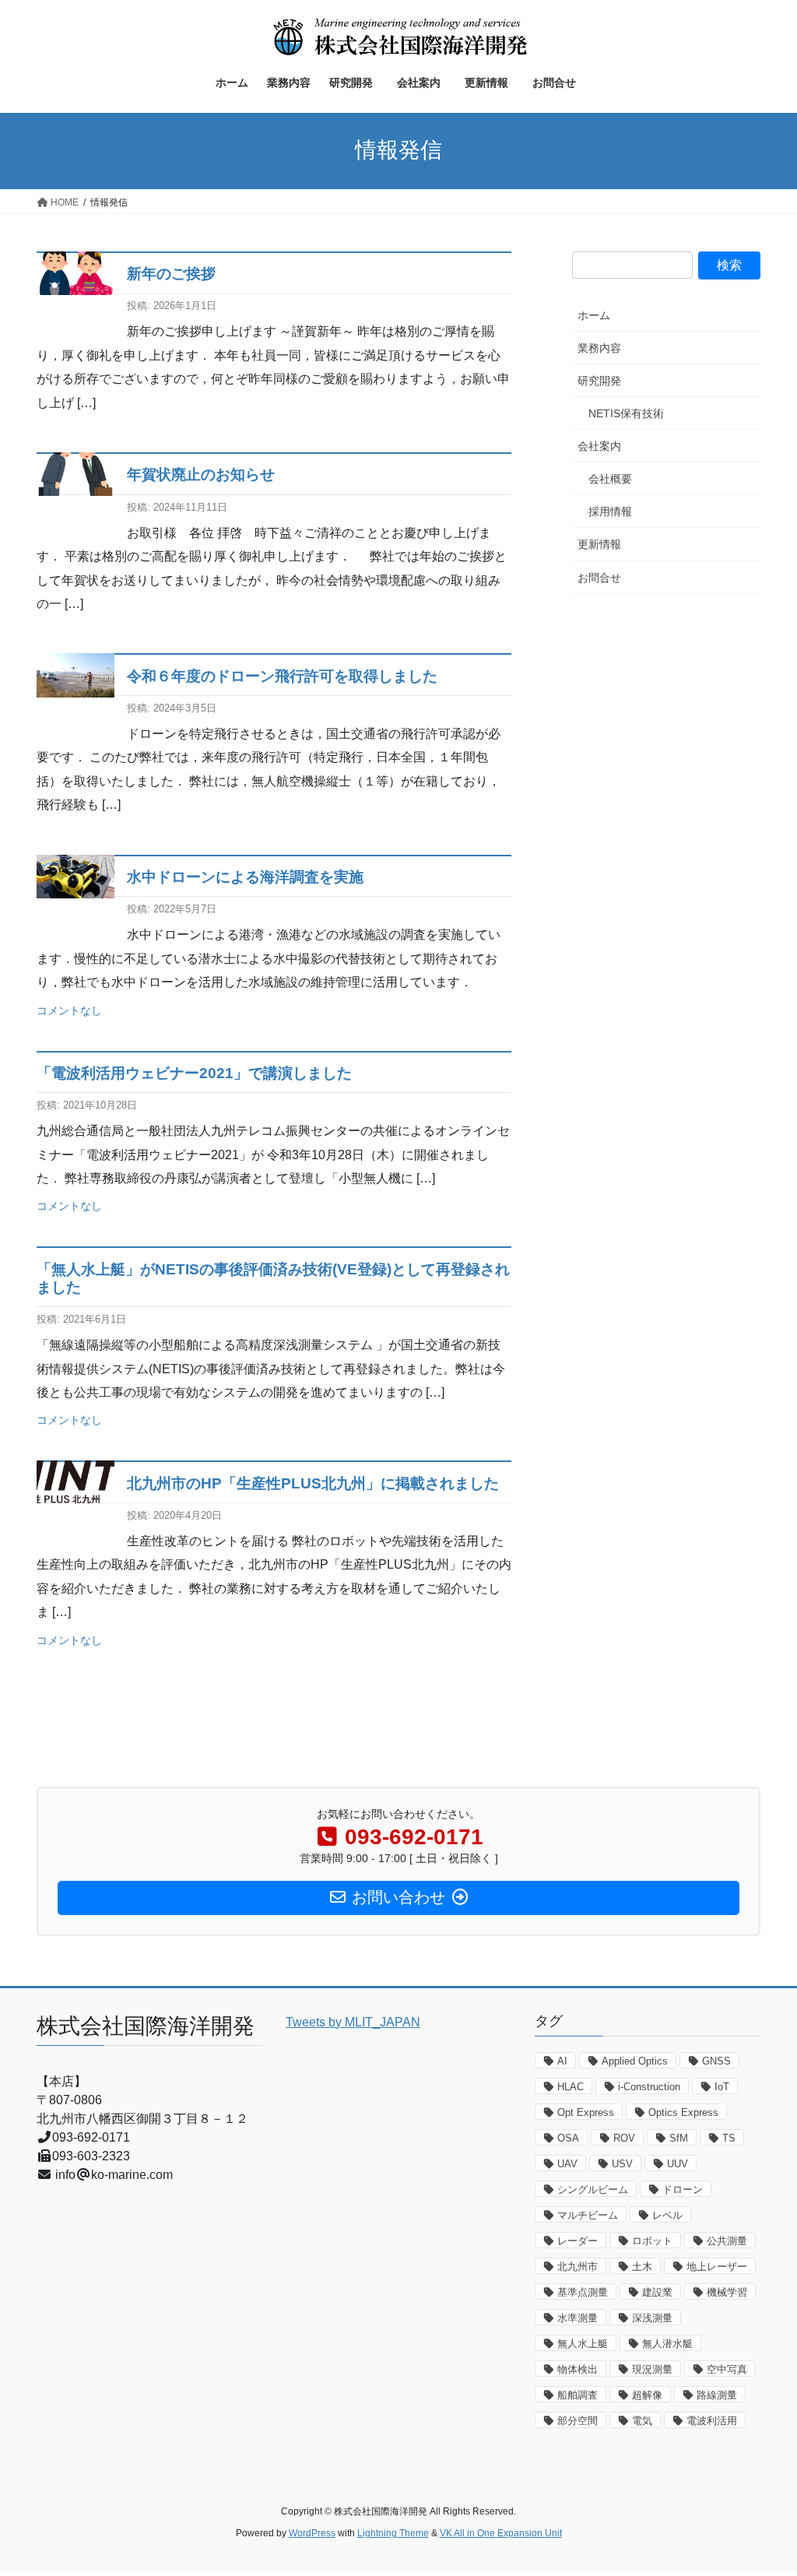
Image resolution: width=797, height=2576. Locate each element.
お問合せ (605, 578)
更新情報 (599, 544)
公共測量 (727, 2241)
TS (729, 2138)
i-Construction (649, 2087)
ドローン (683, 2189)
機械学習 (727, 2292)
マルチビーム (588, 2215)
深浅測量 (652, 2318)
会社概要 (610, 479)
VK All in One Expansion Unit (501, 2533)
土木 (642, 2267)
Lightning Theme (393, 2533)
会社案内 (605, 446)
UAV (567, 2164)
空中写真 (727, 2369)
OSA (568, 2138)
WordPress (312, 2533)
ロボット (652, 2241)
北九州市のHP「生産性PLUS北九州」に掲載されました (313, 1483)
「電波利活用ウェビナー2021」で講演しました (194, 1073)
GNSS (716, 2061)
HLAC (571, 2087)
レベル (667, 2215)
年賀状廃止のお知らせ (201, 474)
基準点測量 (583, 2292)
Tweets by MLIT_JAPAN (353, 2022)
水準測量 (578, 2318)
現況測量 (652, 2369)
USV (622, 2164)
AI (562, 2061)
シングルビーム (593, 2189)
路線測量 (717, 2395)
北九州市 (578, 2267)
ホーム (594, 315)
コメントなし (69, 1010)
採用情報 (610, 511)
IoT (722, 2087)
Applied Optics (635, 2061)
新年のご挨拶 (171, 274)
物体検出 (578, 2369)
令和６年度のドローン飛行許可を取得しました (282, 676)
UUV (678, 2164)
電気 (642, 2421)
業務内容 (599, 348)
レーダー (578, 2241)
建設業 (657, 2292)
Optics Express (683, 2112)
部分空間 (578, 2421)
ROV (624, 2138)
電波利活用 (712, 2421)
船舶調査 (578, 2395)
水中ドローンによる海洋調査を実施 (245, 877)
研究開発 (599, 381)
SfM (679, 2138)
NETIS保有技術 (626, 413)
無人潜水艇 (667, 2344)
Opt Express (586, 2112)
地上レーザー (717, 2267)
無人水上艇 (583, 2344)
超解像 (647, 2395)
